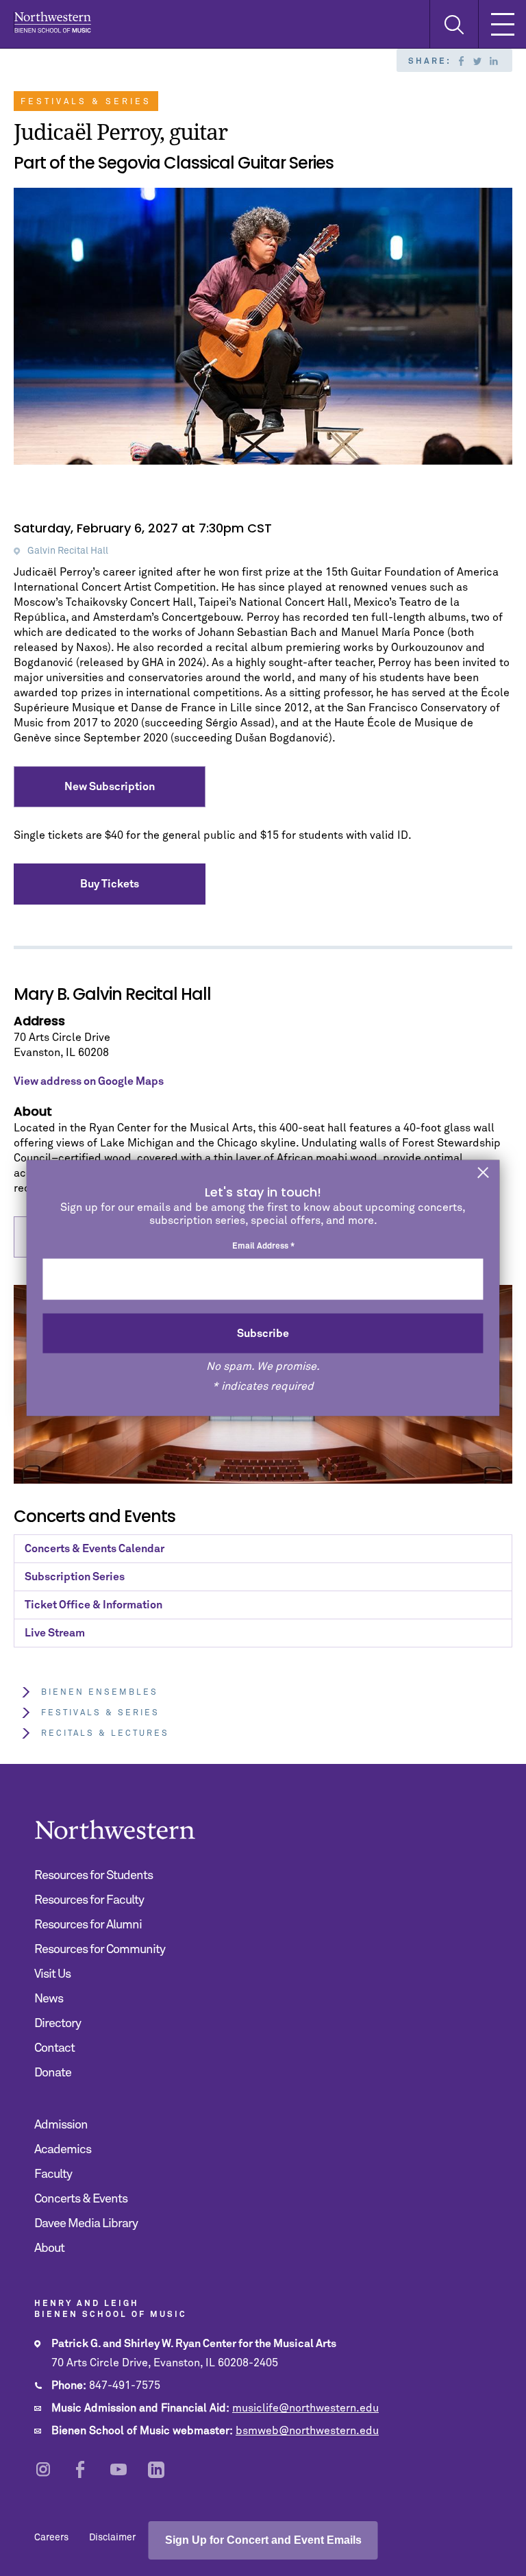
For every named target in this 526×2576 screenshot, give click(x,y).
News (49, 1999)
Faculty (53, 2174)
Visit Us (52, 1974)
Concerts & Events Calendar (95, 1549)
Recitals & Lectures (105, 1734)
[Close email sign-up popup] (484, 1174)
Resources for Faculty (89, 1900)
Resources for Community (100, 1950)
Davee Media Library (86, 2224)
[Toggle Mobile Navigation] (502, 24)
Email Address (263, 1247)
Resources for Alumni (88, 1925)
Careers (51, 2538)
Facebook (461, 61)
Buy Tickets (110, 884)
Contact (54, 2048)
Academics (63, 2150)
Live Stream (55, 1633)
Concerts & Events (81, 2199)
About (49, 2248)
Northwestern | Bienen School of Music (52, 22)
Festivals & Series (100, 1713)
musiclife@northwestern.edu (305, 2408)
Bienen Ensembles (100, 1693)
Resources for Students (93, 1876)
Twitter (477, 61)
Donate (53, 2073)
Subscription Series (75, 1577)
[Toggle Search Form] (454, 24)
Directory (58, 2024)
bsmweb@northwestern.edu (307, 2431)
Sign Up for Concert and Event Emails (263, 2540)
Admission (61, 2125)
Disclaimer (112, 2538)
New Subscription (110, 787)
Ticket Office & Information (93, 1605)
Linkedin (494, 61)
